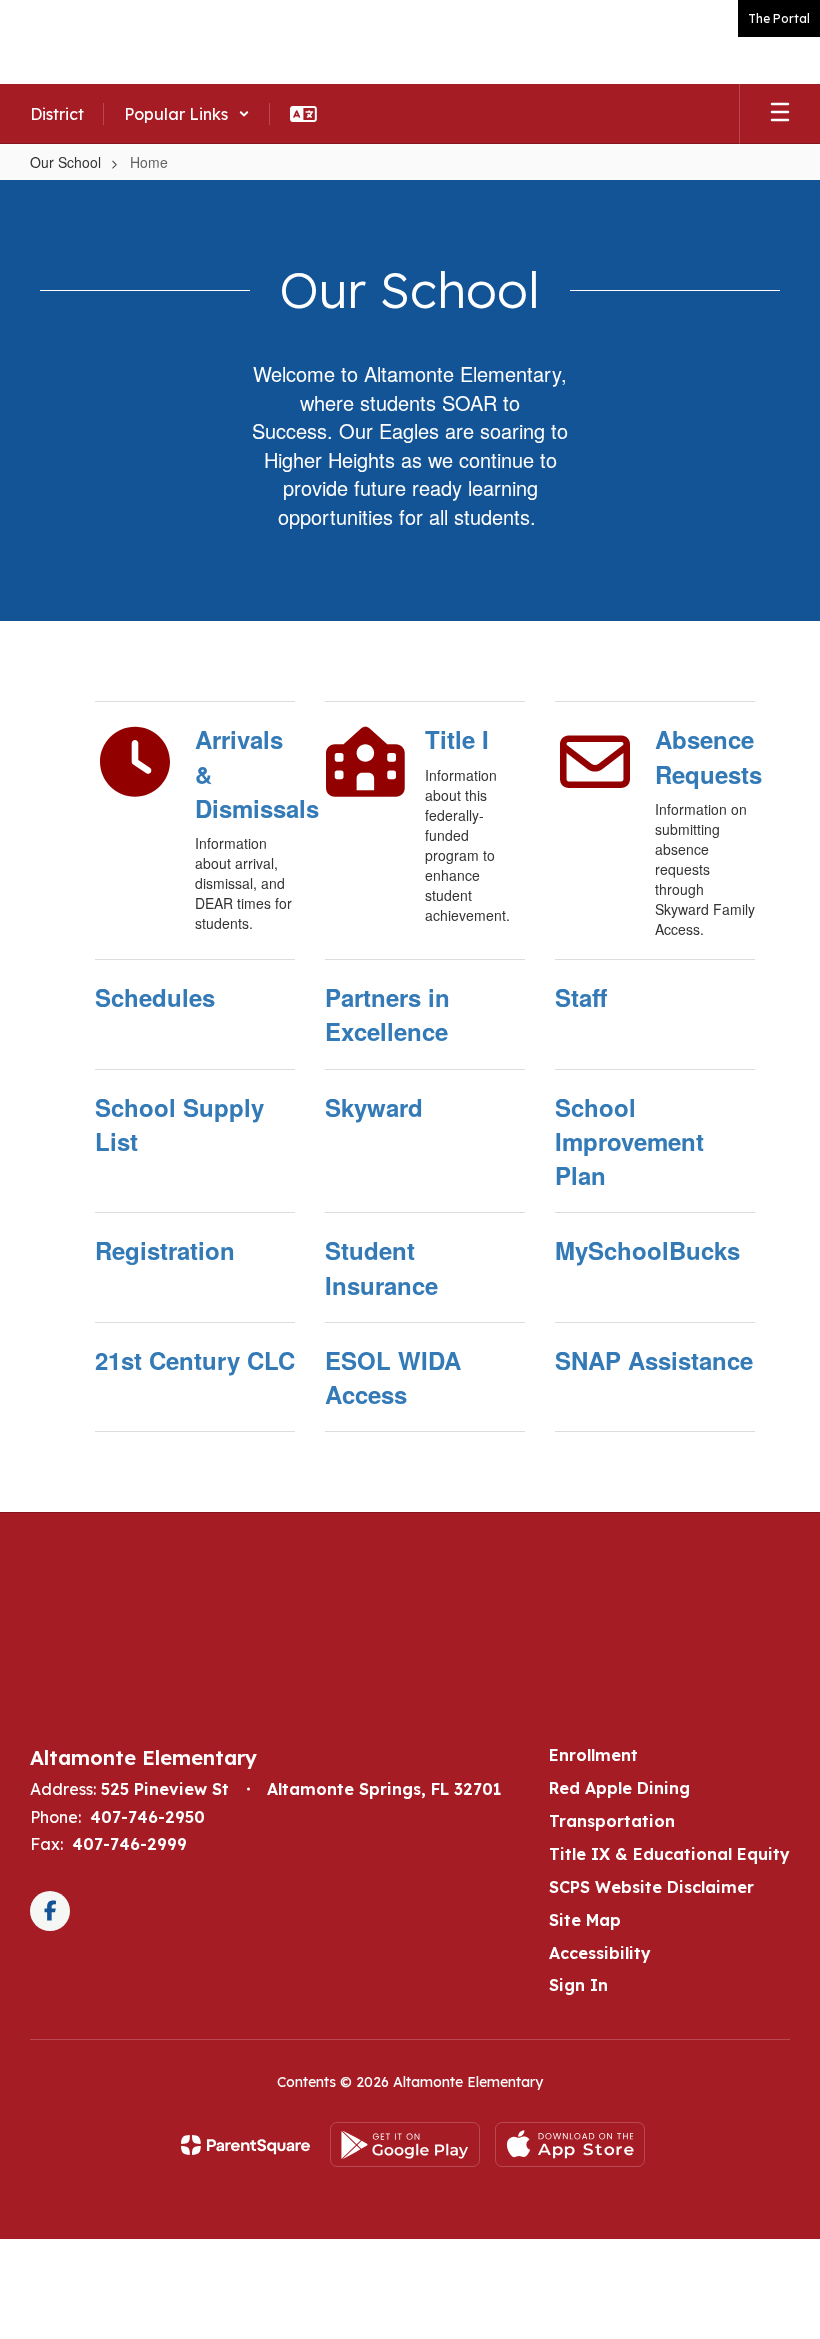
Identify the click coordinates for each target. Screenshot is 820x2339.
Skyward (374, 1107)
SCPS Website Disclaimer (651, 1887)
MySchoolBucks (647, 1250)
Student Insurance (381, 1267)
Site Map (585, 1920)
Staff (581, 997)
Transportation (612, 1821)
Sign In (578, 1985)
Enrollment (593, 1755)
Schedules (155, 997)
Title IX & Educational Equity (669, 1854)
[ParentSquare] (245, 2145)
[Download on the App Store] (570, 2144)
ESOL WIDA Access (393, 1377)
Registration (165, 1250)
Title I (457, 739)
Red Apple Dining (619, 1788)
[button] (187, 114)
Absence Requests (705, 756)
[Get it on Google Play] (405, 2144)
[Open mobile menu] (780, 114)
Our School (65, 162)
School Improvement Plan (629, 1141)
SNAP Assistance (654, 1360)
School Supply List (179, 1124)
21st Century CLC (195, 1360)
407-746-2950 (147, 1817)
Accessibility (600, 1953)
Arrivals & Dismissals (245, 773)
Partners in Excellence (387, 1014)
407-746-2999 (129, 1844)
